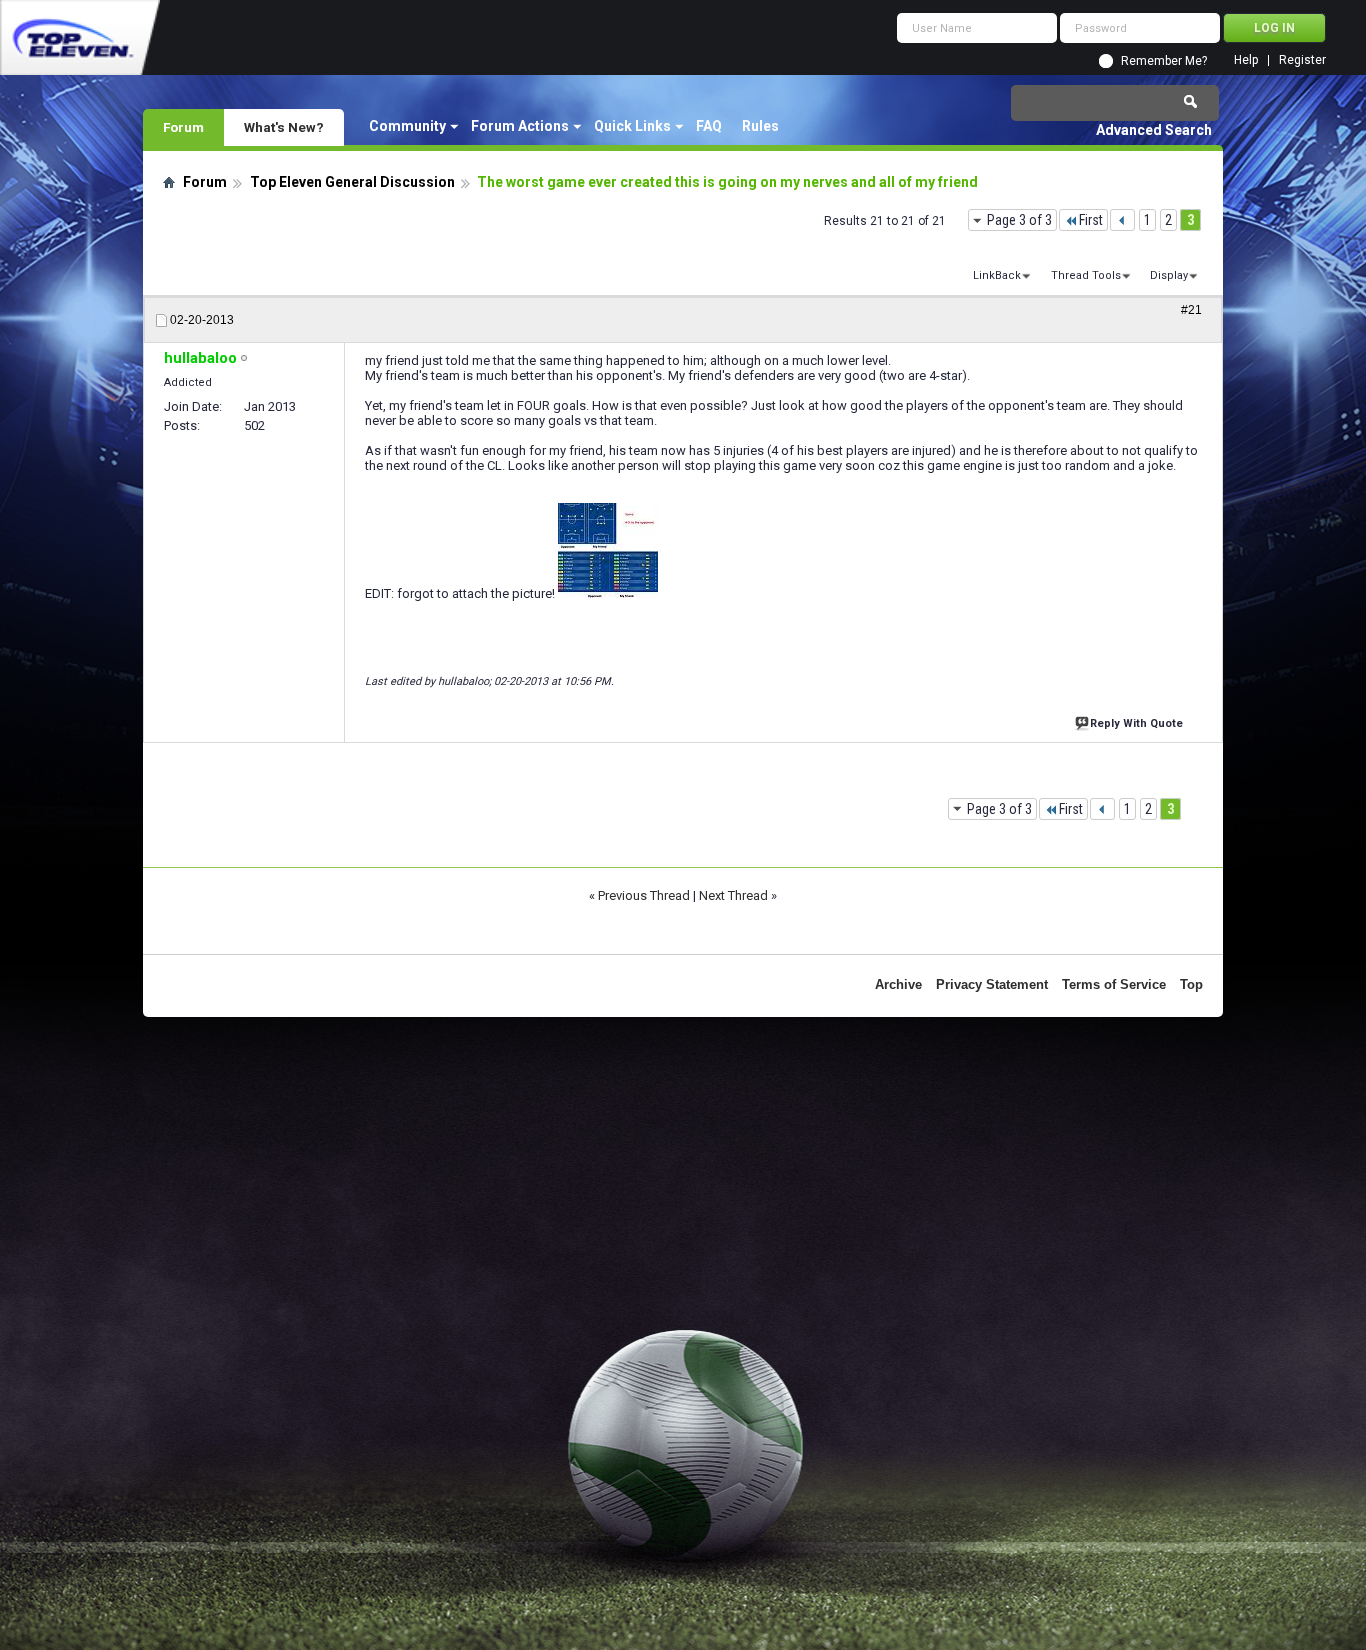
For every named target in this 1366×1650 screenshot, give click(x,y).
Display (1169, 275)
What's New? (284, 127)
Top (1191, 984)
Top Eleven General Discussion (352, 182)
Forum (183, 127)
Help (1246, 60)
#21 (1191, 310)
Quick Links (632, 126)
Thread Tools (1086, 275)
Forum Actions (520, 126)
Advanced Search (1154, 130)
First (1091, 220)
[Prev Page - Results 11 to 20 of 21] (1122, 220)
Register (1302, 60)
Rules (760, 126)
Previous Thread (644, 895)
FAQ (709, 126)
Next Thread (733, 895)
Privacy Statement (992, 984)
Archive (898, 984)
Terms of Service (1114, 984)
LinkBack (997, 275)
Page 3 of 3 (1019, 220)
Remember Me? (1164, 61)
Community (407, 126)
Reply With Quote (1136, 723)
